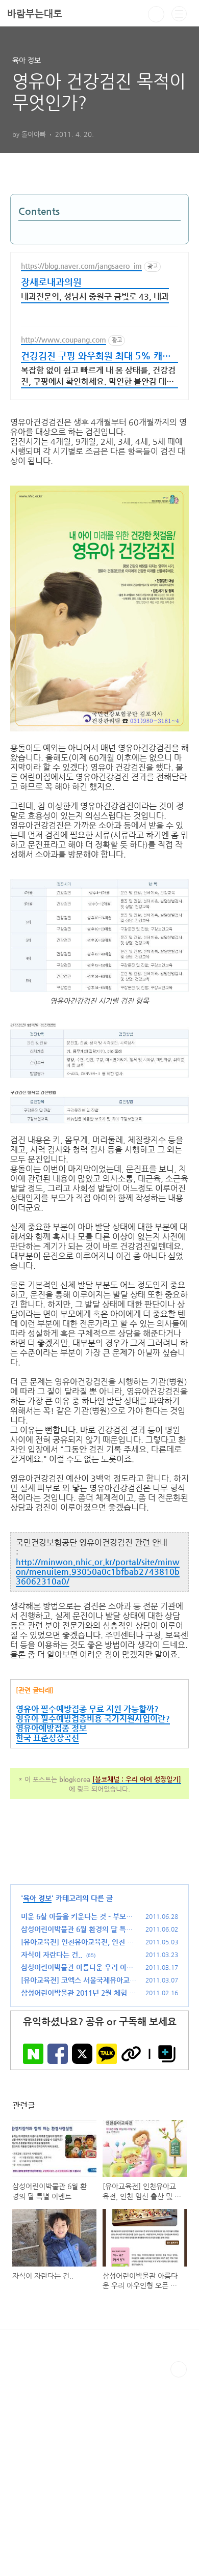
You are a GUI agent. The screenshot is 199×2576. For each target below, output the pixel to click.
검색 (156, 14)
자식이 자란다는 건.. (52, 1955)
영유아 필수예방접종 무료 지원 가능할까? (87, 1709)
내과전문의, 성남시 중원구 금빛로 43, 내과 (95, 296)
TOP (179, 2369)
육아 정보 (37, 1898)
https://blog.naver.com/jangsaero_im (81, 266)
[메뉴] (179, 14)
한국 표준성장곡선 (47, 1738)
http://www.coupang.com (64, 339)
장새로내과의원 (51, 282)
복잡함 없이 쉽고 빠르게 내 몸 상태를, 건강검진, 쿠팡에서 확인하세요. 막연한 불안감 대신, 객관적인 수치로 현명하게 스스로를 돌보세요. (99, 377)
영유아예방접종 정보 (51, 1728)
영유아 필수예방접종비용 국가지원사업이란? (93, 1719)
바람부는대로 (35, 13)
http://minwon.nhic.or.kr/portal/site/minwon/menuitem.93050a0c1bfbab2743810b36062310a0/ (98, 1572)
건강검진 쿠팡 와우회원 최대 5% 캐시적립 (96, 357)
